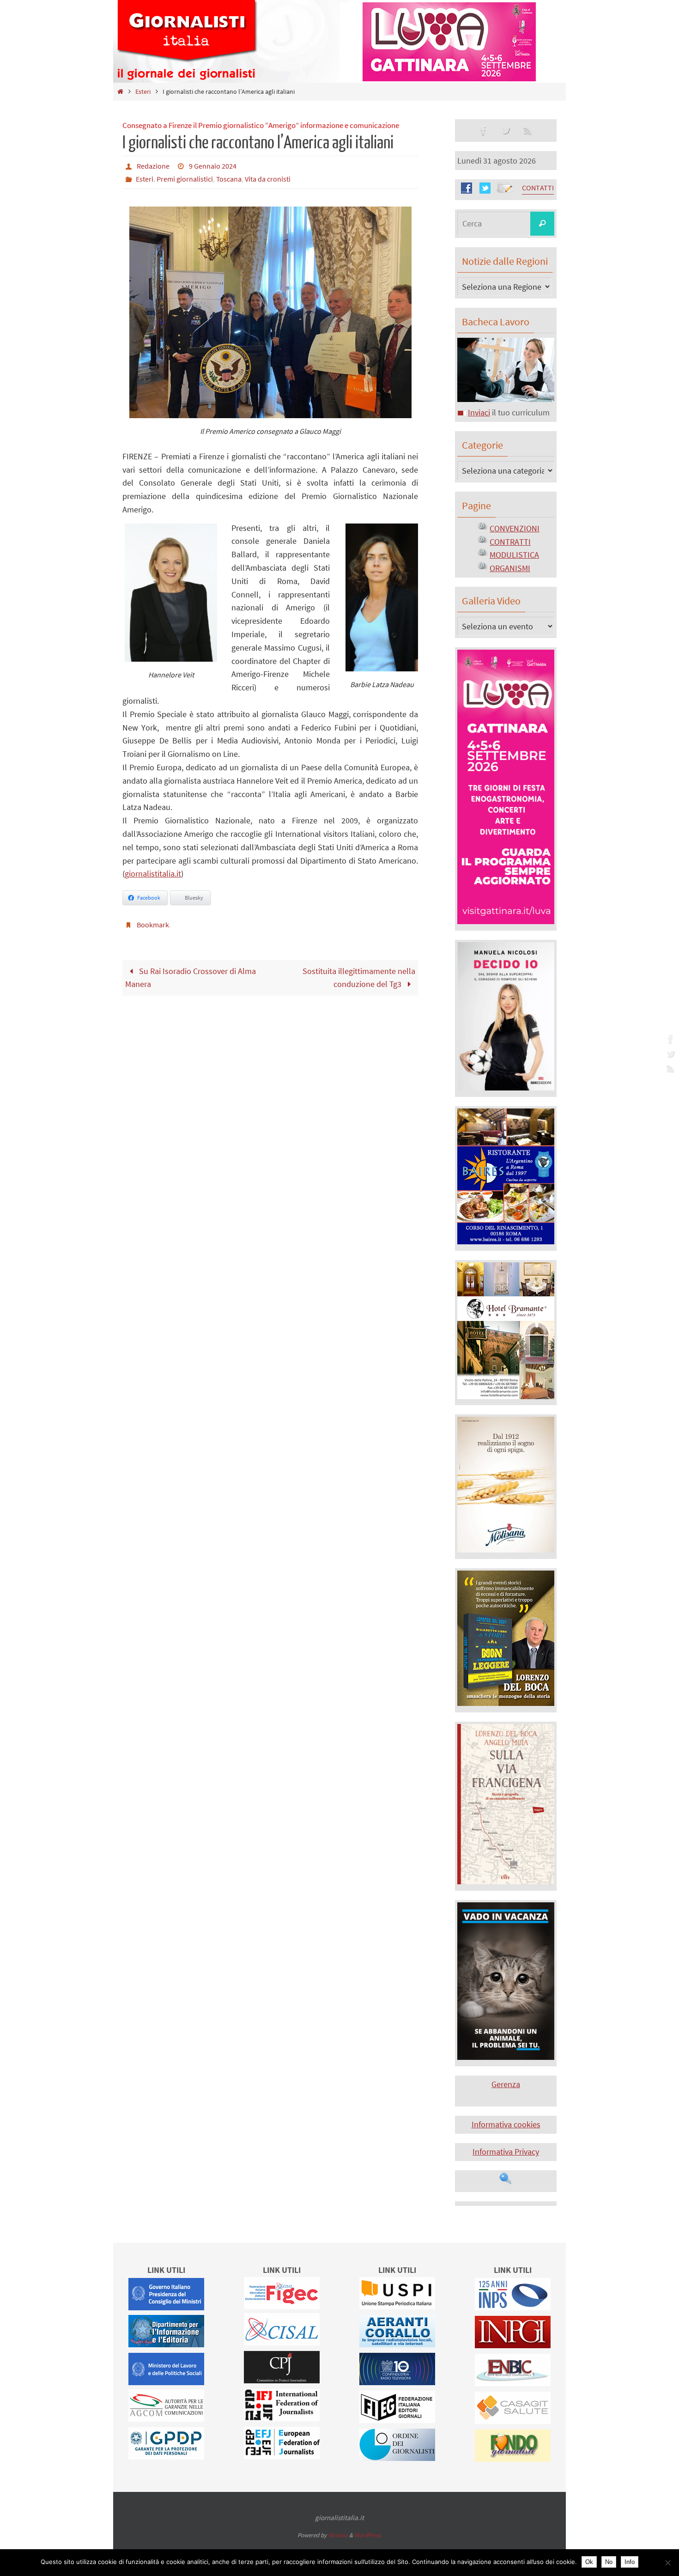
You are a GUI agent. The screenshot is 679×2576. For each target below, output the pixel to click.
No (609, 2562)
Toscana (229, 179)
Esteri (143, 91)
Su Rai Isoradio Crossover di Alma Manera (190, 978)
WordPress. (368, 2535)
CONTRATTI (510, 542)
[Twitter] (669, 1054)
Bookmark (153, 925)
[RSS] (669, 1068)
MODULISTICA (514, 555)
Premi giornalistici (185, 179)
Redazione (153, 166)
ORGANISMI (510, 568)
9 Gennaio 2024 (213, 166)
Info (630, 2562)
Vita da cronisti (268, 179)
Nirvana (338, 2535)
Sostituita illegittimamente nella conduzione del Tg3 (359, 978)
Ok (589, 2562)
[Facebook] (669, 1039)
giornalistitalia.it (153, 874)
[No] (667, 2563)
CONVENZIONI (515, 528)
